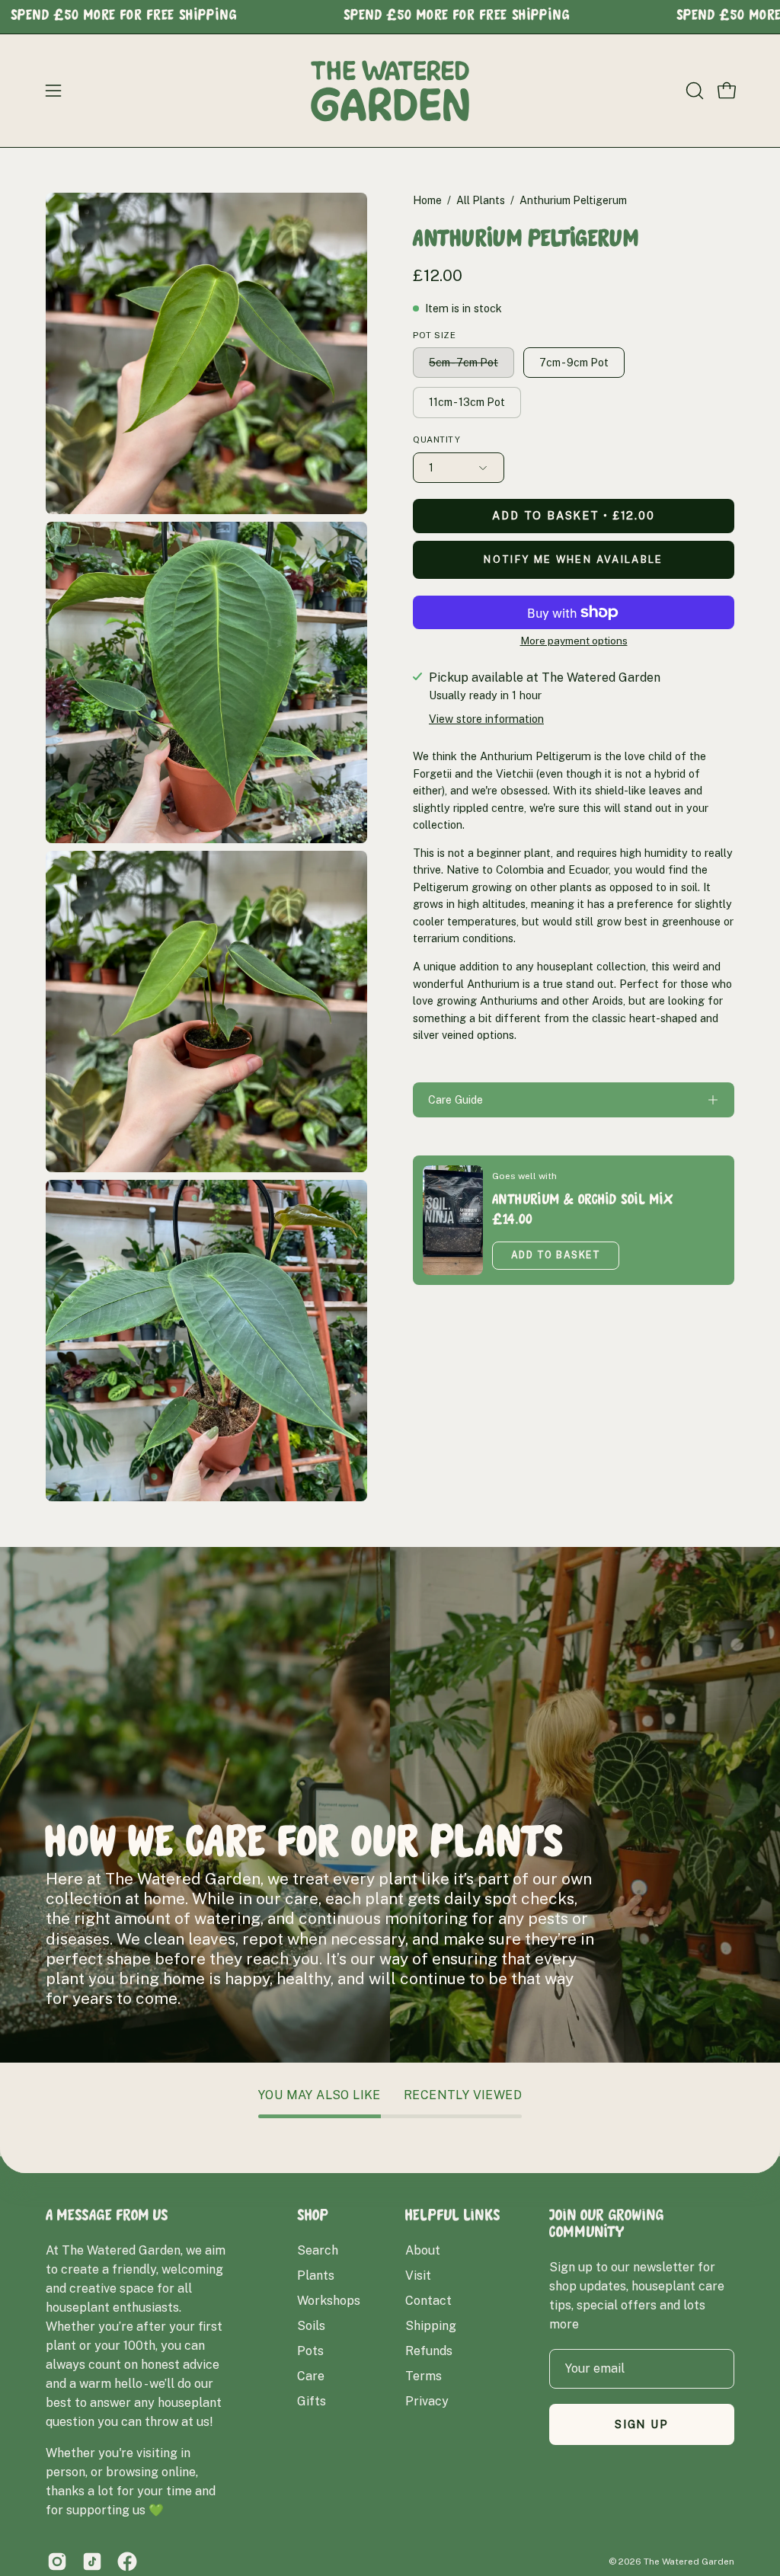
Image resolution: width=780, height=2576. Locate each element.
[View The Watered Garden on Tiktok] (92, 2562)
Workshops (329, 2301)
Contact (428, 2301)
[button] (693, 91)
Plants (316, 2276)
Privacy (427, 2401)
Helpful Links (453, 2217)
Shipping (431, 2326)
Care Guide (456, 1099)
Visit (418, 2276)
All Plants (481, 200)
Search (318, 2250)
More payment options (574, 641)
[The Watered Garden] (390, 91)
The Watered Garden (689, 2562)
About (423, 2250)
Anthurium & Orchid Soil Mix (583, 1201)
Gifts (312, 2401)
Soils (311, 2326)
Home (427, 200)
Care (311, 2376)
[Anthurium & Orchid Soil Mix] (453, 1220)
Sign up (642, 2424)
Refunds (429, 2351)
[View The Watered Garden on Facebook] (127, 2562)
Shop (313, 2217)
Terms (424, 2376)
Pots (310, 2351)
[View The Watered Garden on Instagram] (57, 2562)
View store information (486, 719)
